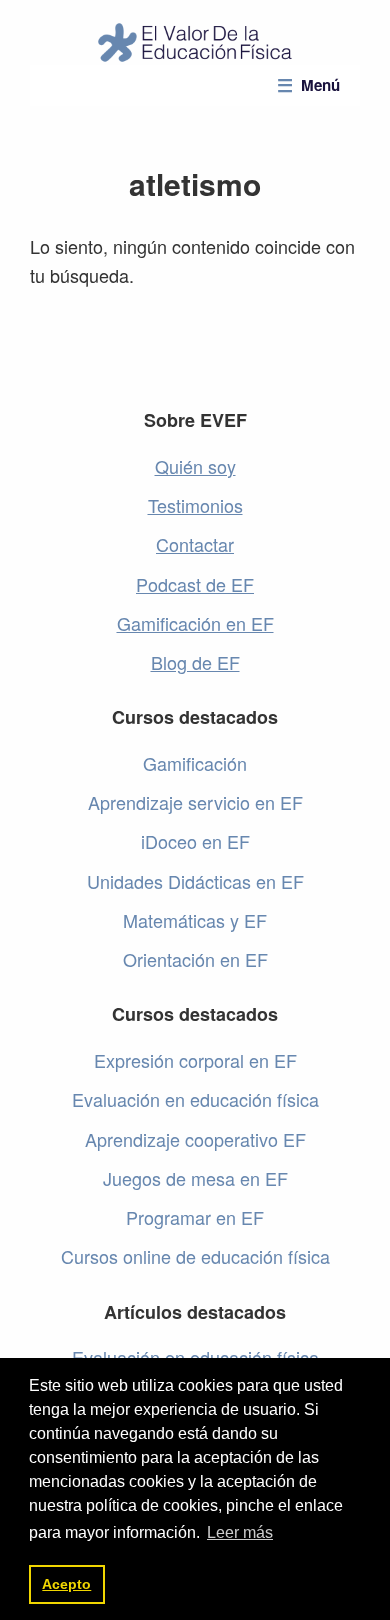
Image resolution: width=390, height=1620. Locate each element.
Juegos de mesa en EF (195, 1178)
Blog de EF (195, 662)
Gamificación (195, 763)
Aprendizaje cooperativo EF (195, 1139)
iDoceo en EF (195, 841)
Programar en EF (195, 1217)
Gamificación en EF (195, 623)
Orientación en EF (195, 959)
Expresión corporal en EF (195, 1060)
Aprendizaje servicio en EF (195, 802)
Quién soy (195, 466)
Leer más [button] (240, 1532)
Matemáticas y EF (195, 920)
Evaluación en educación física (195, 1099)
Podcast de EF (195, 584)
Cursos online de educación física (195, 1256)
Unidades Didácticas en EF (195, 881)
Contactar (195, 544)
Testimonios (195, 505)
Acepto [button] (66, 1584)
